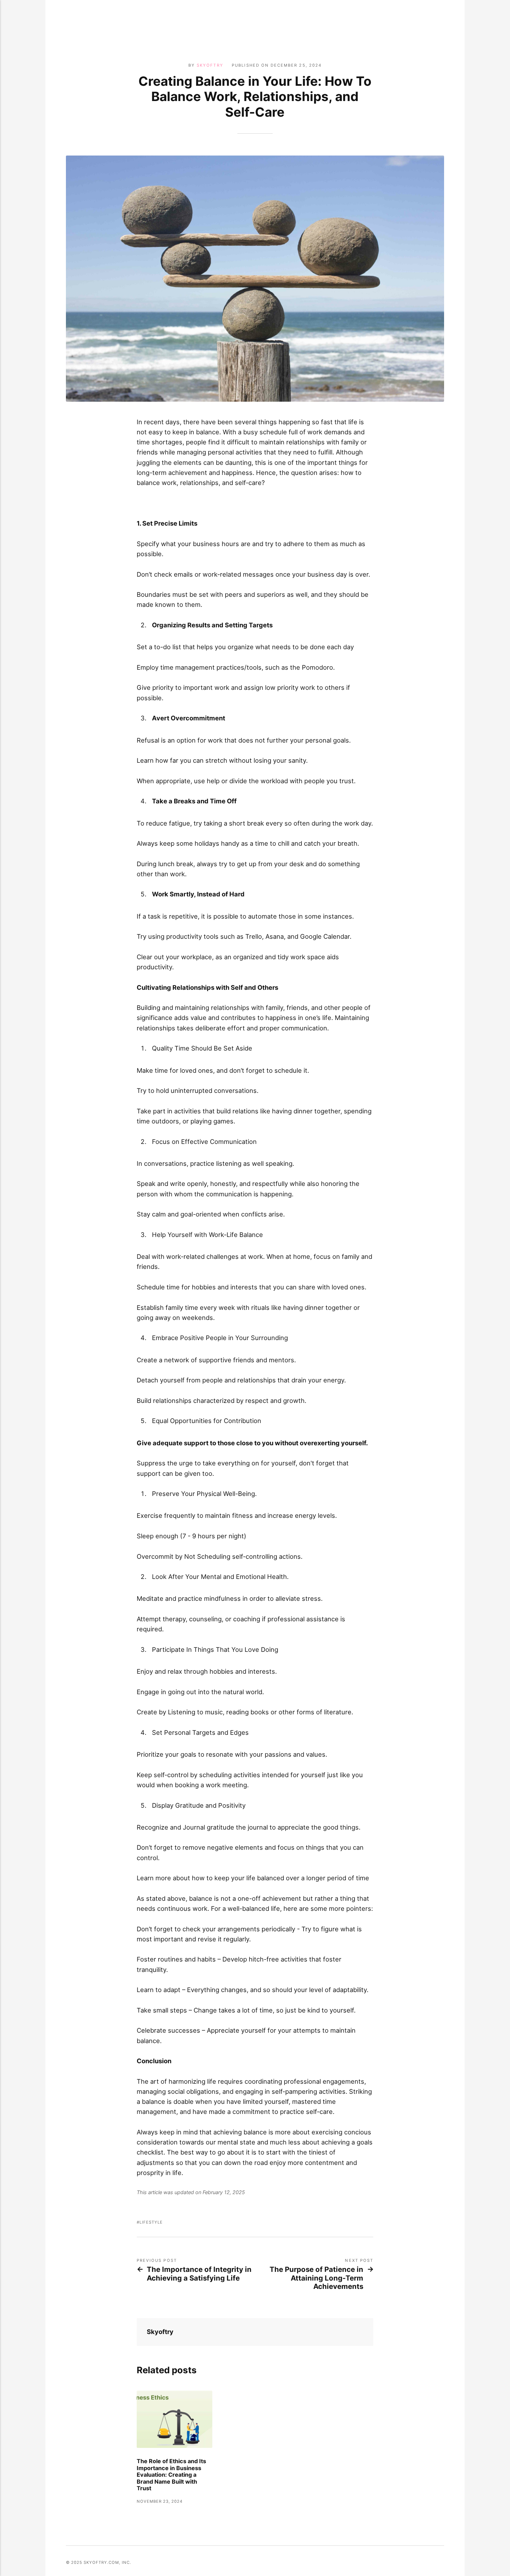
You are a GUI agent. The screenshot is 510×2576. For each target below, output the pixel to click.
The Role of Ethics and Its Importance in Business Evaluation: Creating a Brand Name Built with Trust (171, 2475)
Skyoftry (210, 65)
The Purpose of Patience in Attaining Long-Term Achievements (316, 2278)
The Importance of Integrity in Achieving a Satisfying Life (199, 2274)
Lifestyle (151, 2222)
